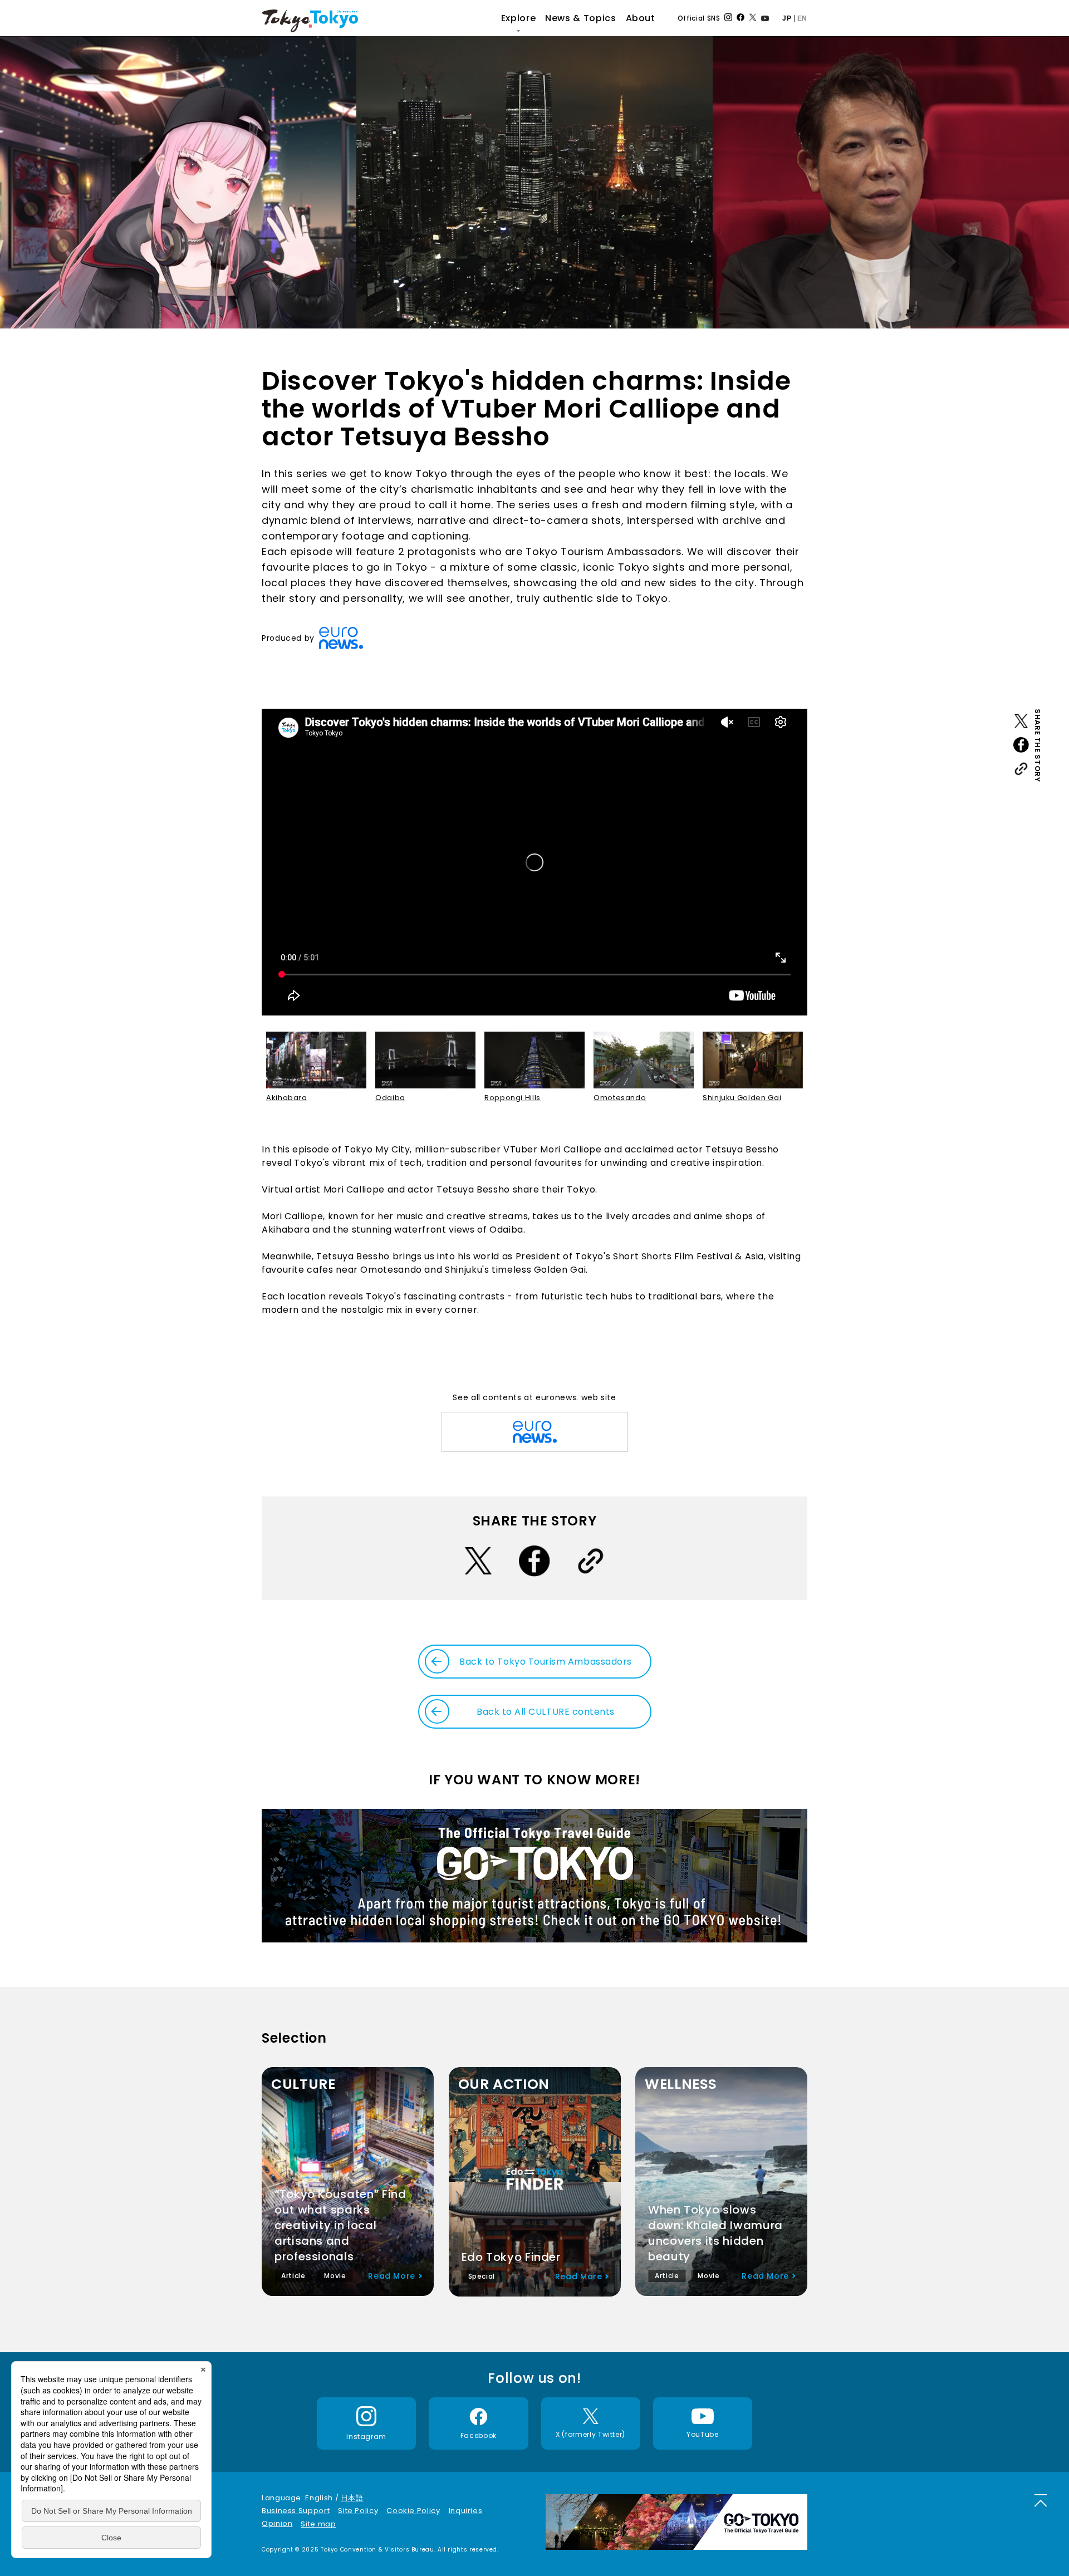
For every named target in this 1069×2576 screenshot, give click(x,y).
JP (787, 18)
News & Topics (580, 18)
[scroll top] (1041, 2500)
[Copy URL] (1021, 771)
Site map (318, 2524)
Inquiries (466, 2511)
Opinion (277, 2523)
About (641, 18)
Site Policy (358, 2511)
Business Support (296, 2511)
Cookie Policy (413, 2511)
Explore (518, 18)
